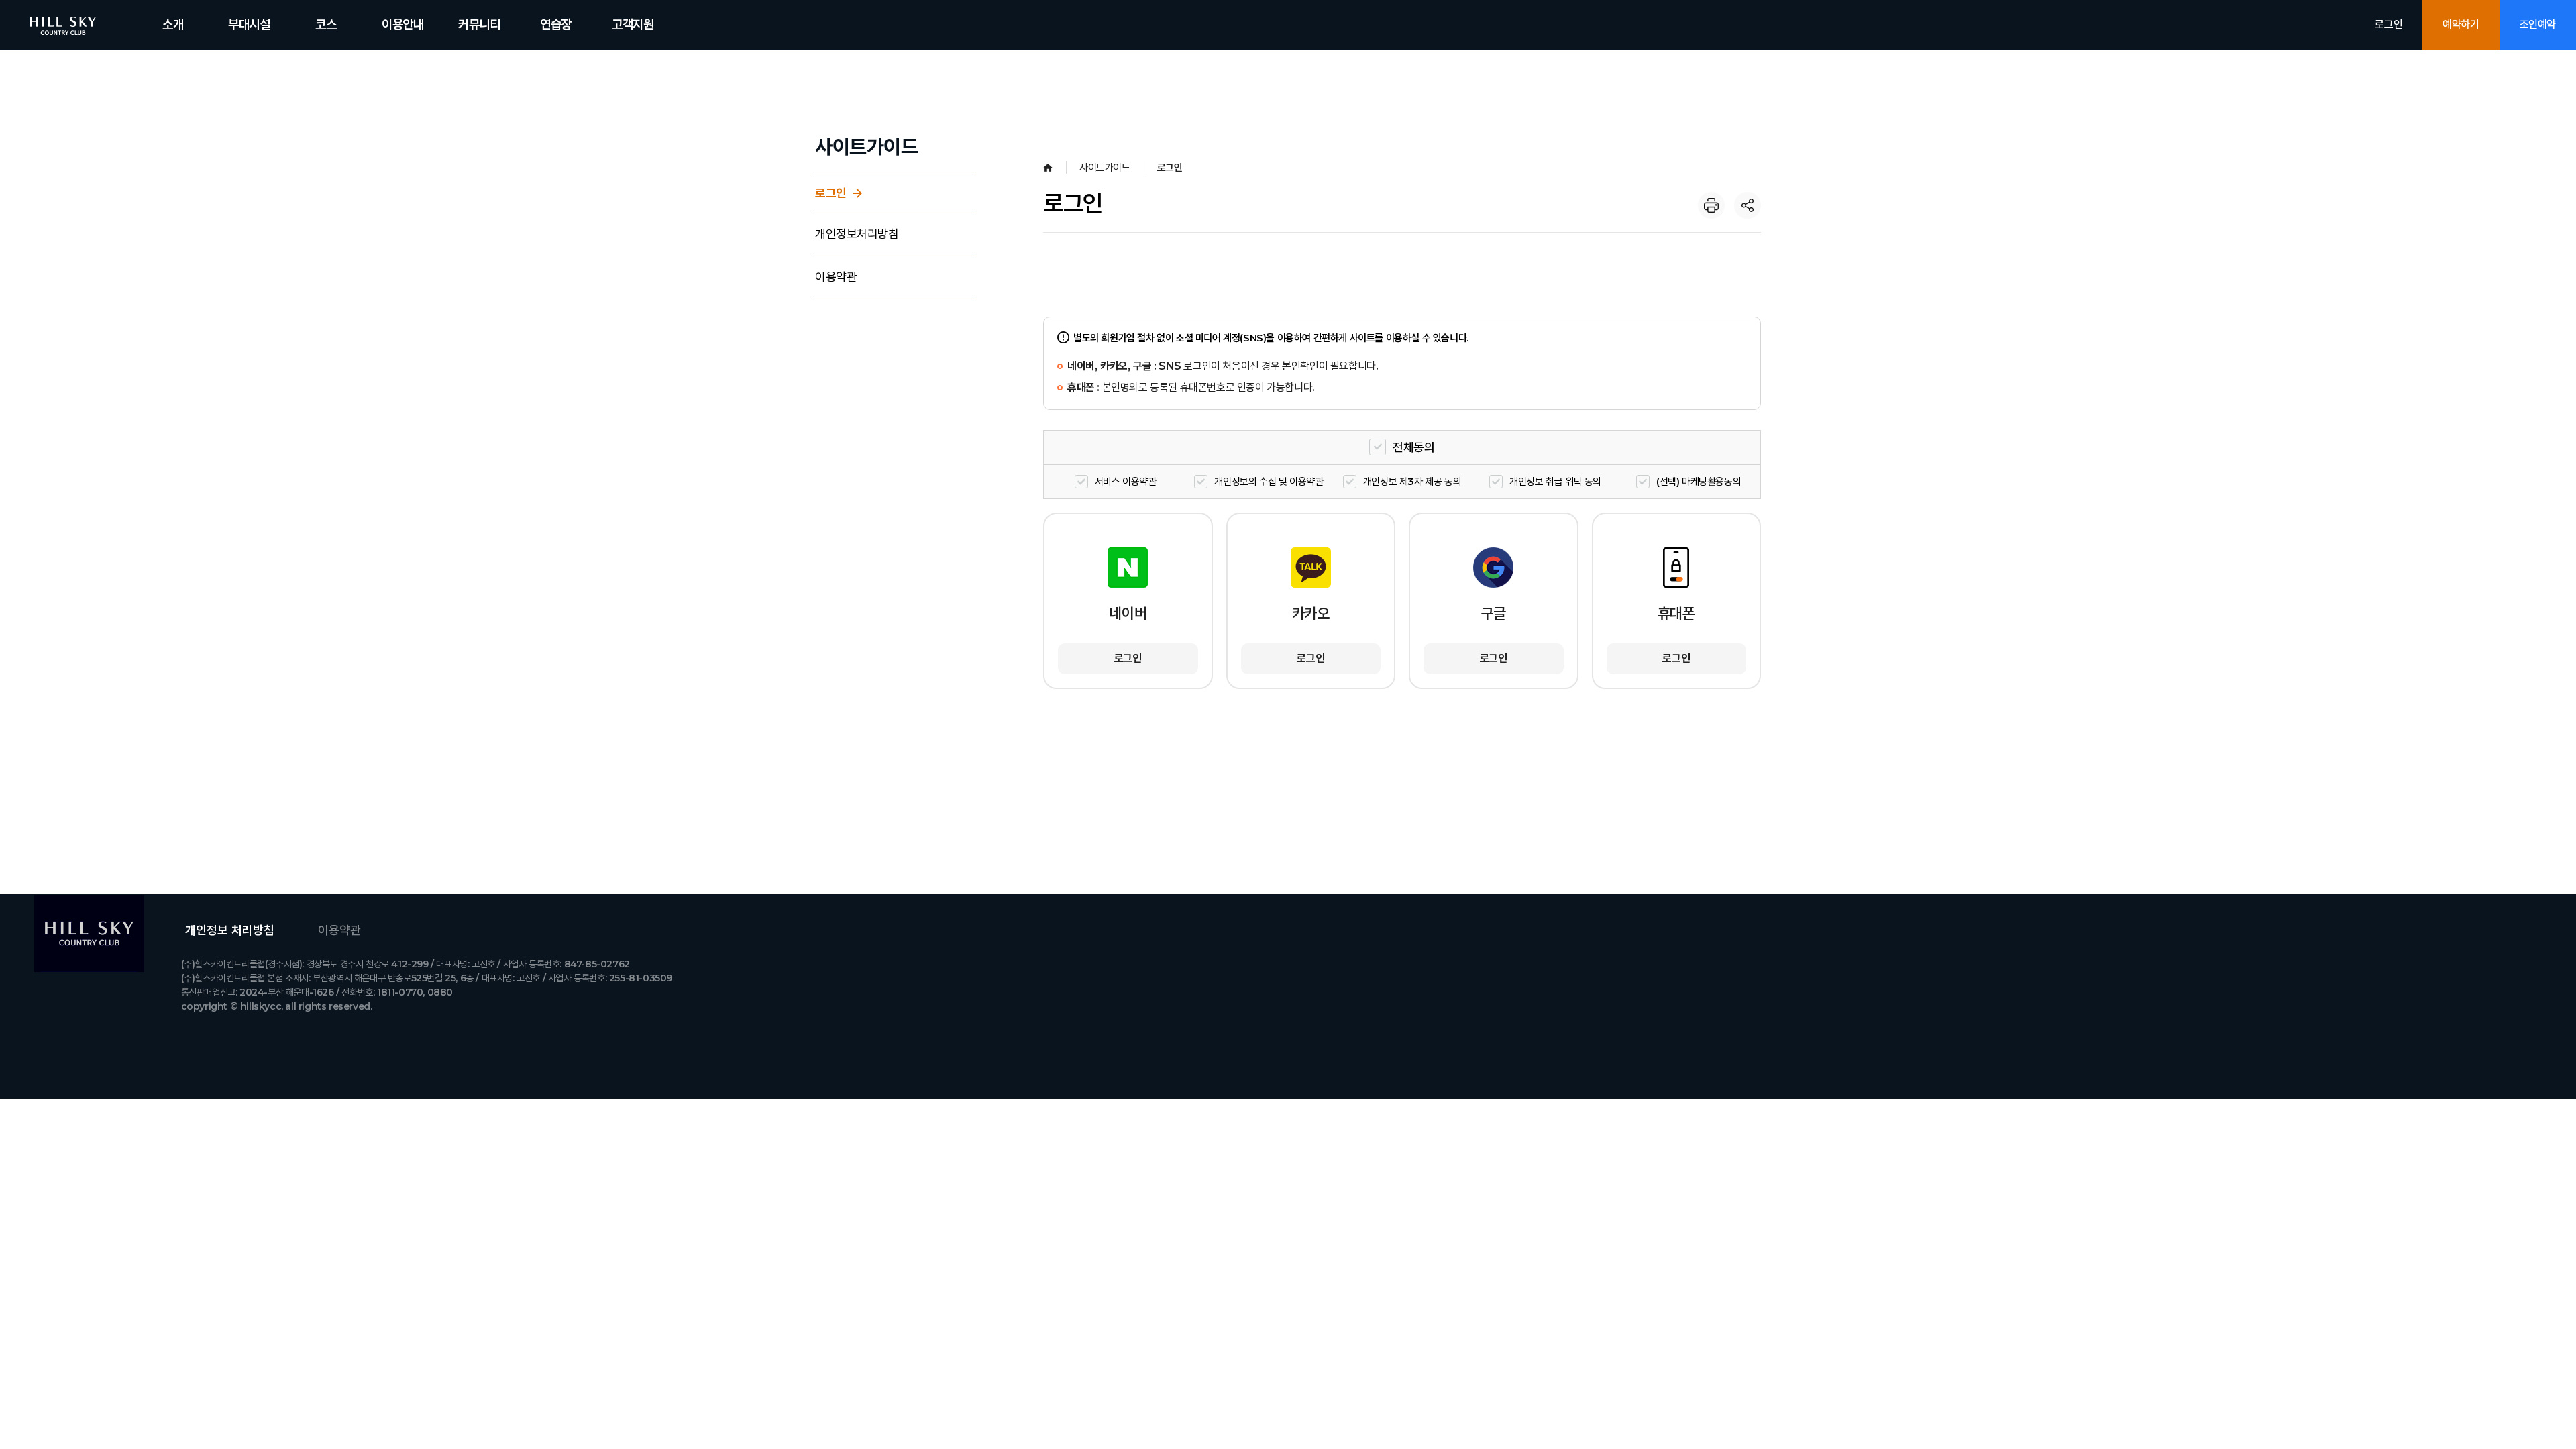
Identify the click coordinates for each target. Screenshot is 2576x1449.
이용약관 (836, 277)
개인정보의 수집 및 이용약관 (1269, 481)
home (1048, 168)
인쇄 (1711, 205)
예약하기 (2461, 24)
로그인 (2389, 24)
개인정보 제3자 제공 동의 (1412, 481)
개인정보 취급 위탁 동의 (1555, 481)
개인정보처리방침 (857, 234)
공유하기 (1748, 205)
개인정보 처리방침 (230, 930)
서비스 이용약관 (1126, 481)
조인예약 (2538, 24)
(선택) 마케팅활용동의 (1699, 481)
